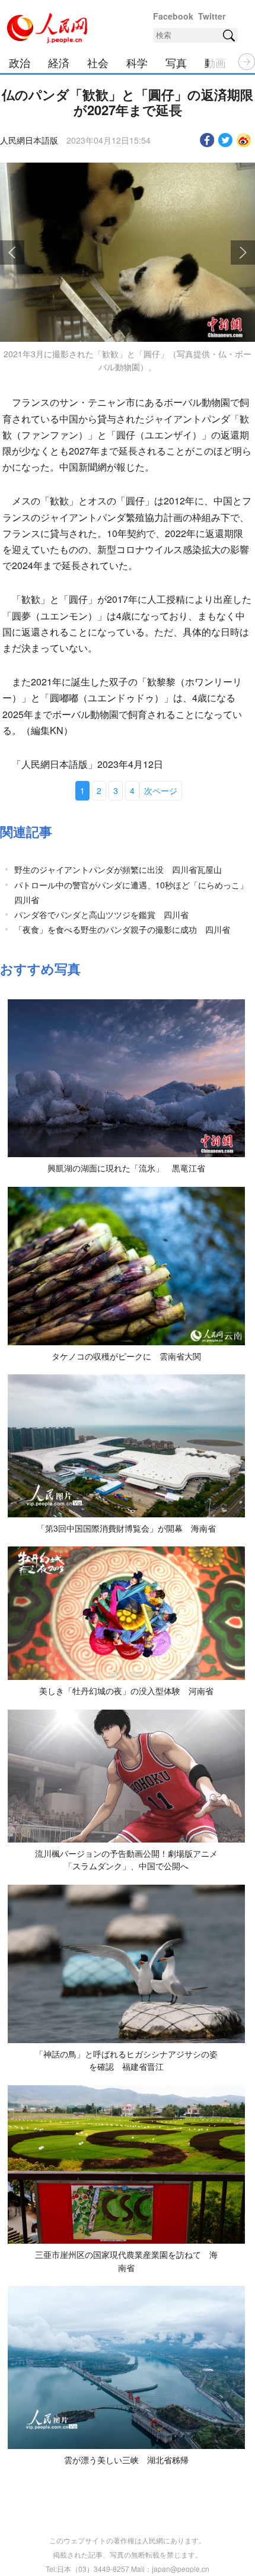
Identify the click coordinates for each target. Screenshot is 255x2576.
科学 (137, 62)
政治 (20, 62)
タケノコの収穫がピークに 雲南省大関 (126, 1356)
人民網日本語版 (29, 140)
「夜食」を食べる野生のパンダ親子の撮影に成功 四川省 (122, 929)
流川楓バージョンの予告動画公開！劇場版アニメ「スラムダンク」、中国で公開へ (126, 1860)
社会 (98, 62)
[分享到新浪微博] (244, 140)
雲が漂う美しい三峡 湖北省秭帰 (126, 2460)
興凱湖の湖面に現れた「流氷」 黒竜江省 (126, 1168)
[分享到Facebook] (207, 140)
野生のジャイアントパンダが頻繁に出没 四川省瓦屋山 (118, 869)
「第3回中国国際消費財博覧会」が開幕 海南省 (126, 1528)
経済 (59, 62)
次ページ (161, 790)
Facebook (173, 16)
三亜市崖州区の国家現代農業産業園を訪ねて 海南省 (126, 2261)
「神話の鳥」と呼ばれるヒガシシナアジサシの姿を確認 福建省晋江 (126, 2060)
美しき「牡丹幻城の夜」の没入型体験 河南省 (126, 1691)
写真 (176, 62)
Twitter (212, 16)
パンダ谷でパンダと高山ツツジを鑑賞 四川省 (101, 914)
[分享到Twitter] (226, 140)
